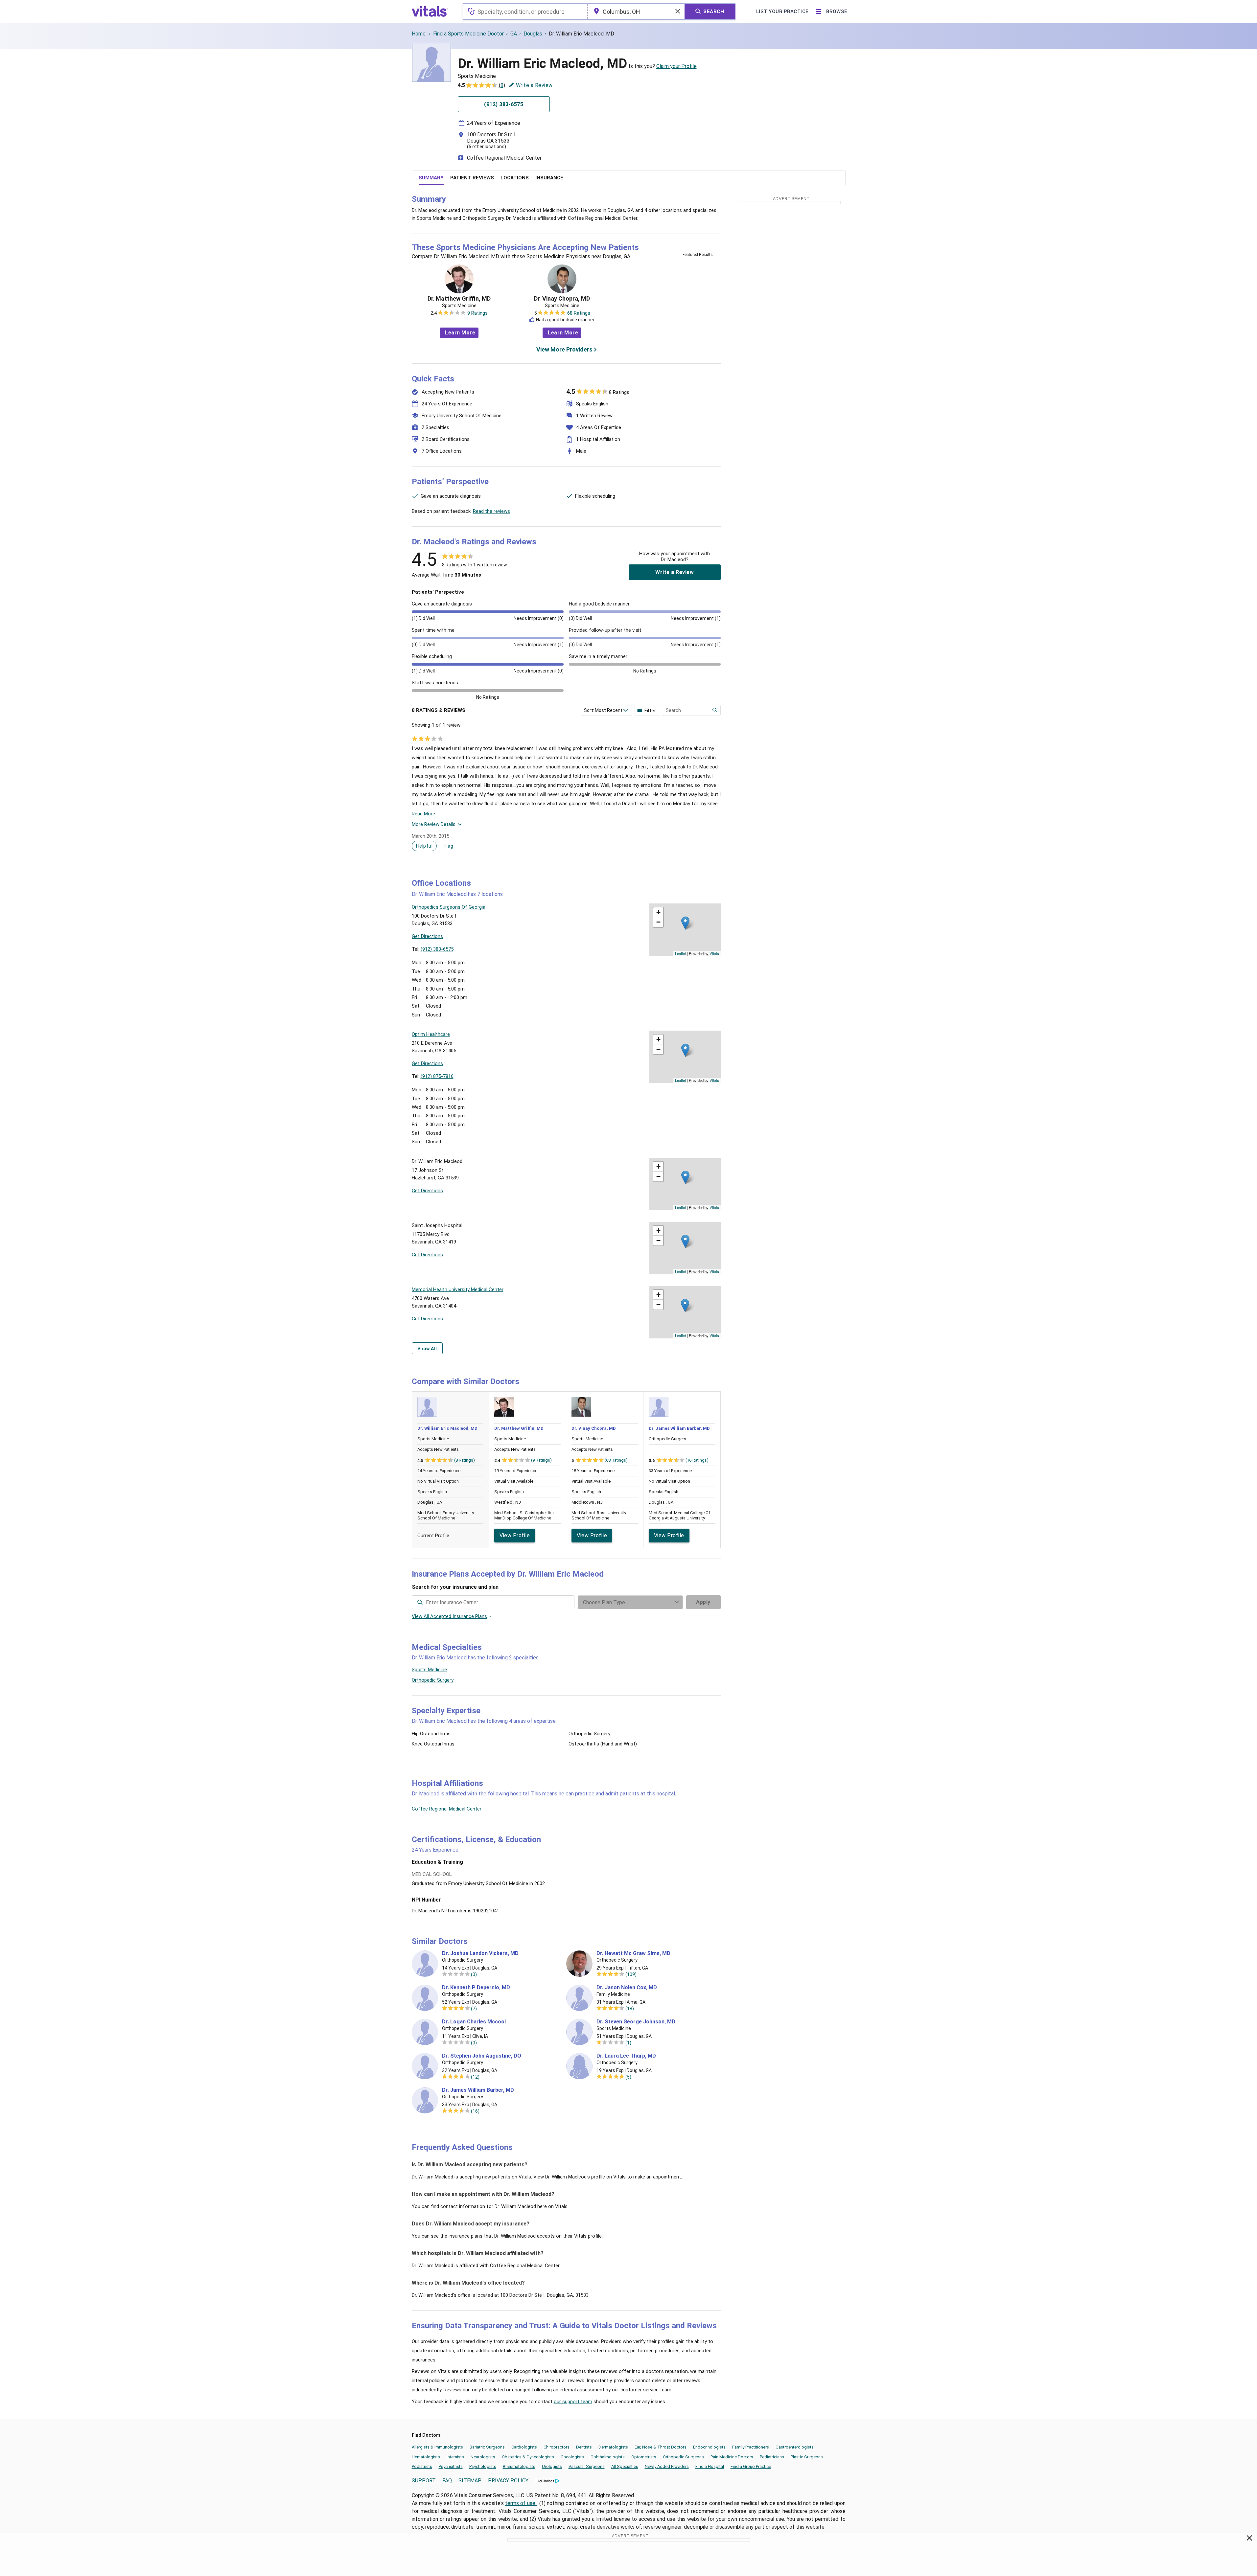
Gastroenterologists (795, 2447)
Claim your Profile (676, 66)
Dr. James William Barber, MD (679, 1428)
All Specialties (625, 2466)
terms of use (521, 2503)
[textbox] (525, 11)
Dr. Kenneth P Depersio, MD (476, 1988)
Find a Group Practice (751, 2466)
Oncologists (572, 2457)
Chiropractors (557, 2447)
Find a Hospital (710, 2466)
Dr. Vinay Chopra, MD (562, 299)
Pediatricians (772, 2457)
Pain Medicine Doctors (732, 2457)
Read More (423, 814)
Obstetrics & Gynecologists (528, 2457)
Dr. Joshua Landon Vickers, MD (480, 1953)
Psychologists (483, 2466)
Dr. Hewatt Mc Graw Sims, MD (633, 1953)
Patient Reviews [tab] (472, 178)
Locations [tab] (515, 178)
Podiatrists (422, 2466)
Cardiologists (524, 2447)
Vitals (714, 953)
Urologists (552, 2466)
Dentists (584, 2447)
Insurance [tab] (549, 178)
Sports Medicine (429, 1670)
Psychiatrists (451, 2466)
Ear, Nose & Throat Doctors (661, 2447)
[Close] (1250, 2539)
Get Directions (427, 936)
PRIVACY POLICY (508, 2481)
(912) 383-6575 (437, 949)
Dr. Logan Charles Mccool (474, 2022)
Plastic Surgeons (807, 2457)
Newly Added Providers (667, 2466)
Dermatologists (613, 2447)
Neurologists (483, 2457)
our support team (573, 2402)
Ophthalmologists (608, 2457)
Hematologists (426, 2457)
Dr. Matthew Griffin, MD (459, 299)
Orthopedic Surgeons (683, 2457)
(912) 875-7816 (437, 1076)
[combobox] (525, 11)
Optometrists (644, 2457)
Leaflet (680, 953)
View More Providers (564, 349)
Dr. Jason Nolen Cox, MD (627, 1988)
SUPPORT (424, 2481)
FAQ (447, 2481)
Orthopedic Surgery (433, 1680)
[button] (685, 923)
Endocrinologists (709, 2447)
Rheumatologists (519, 2466)
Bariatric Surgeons (487, 2447)
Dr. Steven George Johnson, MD (636, 2022)
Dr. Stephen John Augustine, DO (482, 2056)
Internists (455, 2457)
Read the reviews (491, 511)
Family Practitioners (751, 2447)
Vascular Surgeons (587, 2466)
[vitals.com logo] (430, 11)
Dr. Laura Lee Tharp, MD (626, 2056)
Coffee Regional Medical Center (504, 158)
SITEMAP (470, 2481)
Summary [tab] (431, 178)
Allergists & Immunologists (437, 2447)
